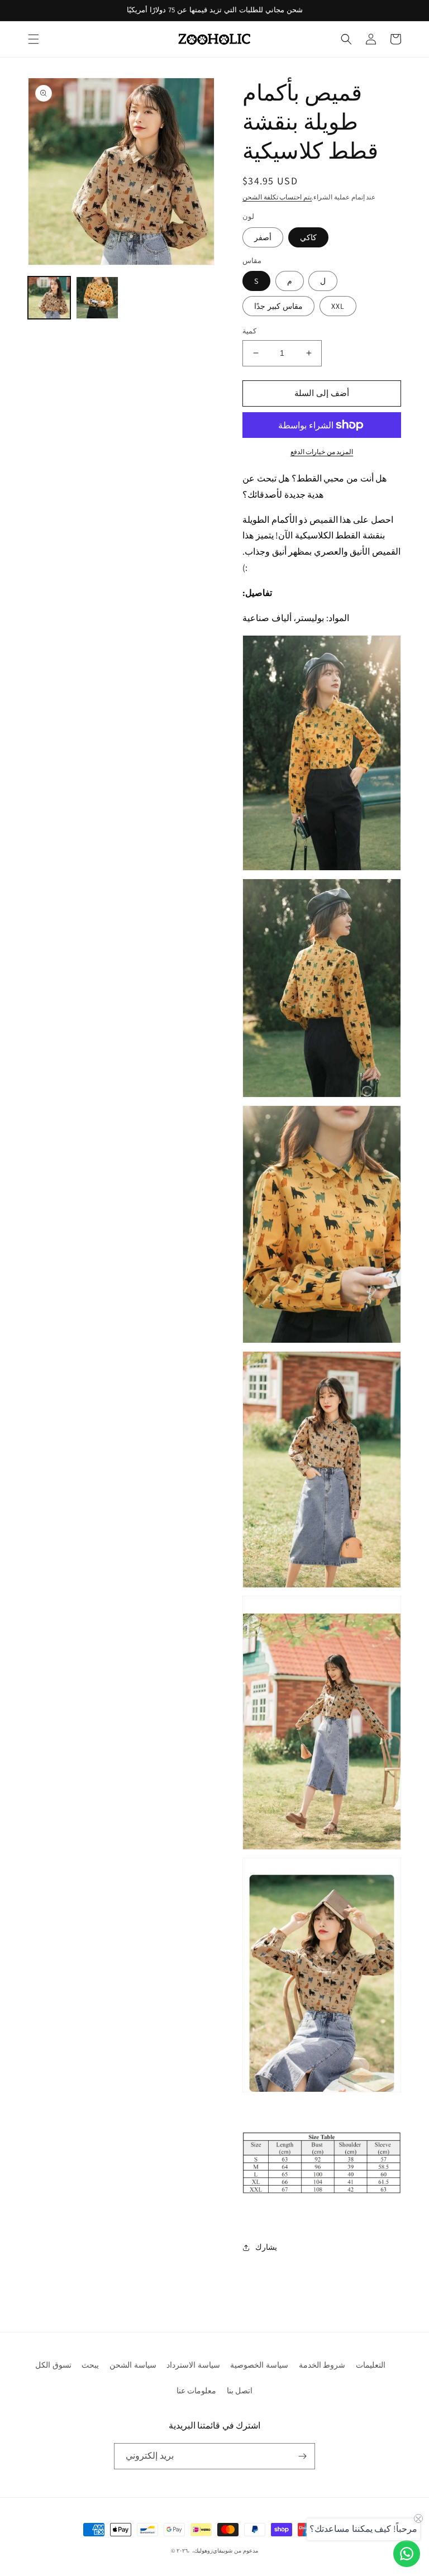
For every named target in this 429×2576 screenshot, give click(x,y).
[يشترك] (302, 2456)
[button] (34, 39)
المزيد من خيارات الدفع (322, 452)
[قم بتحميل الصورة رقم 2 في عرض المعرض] (97, 298)
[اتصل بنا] (407, 2554)
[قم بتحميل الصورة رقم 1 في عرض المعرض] (49, 298)
